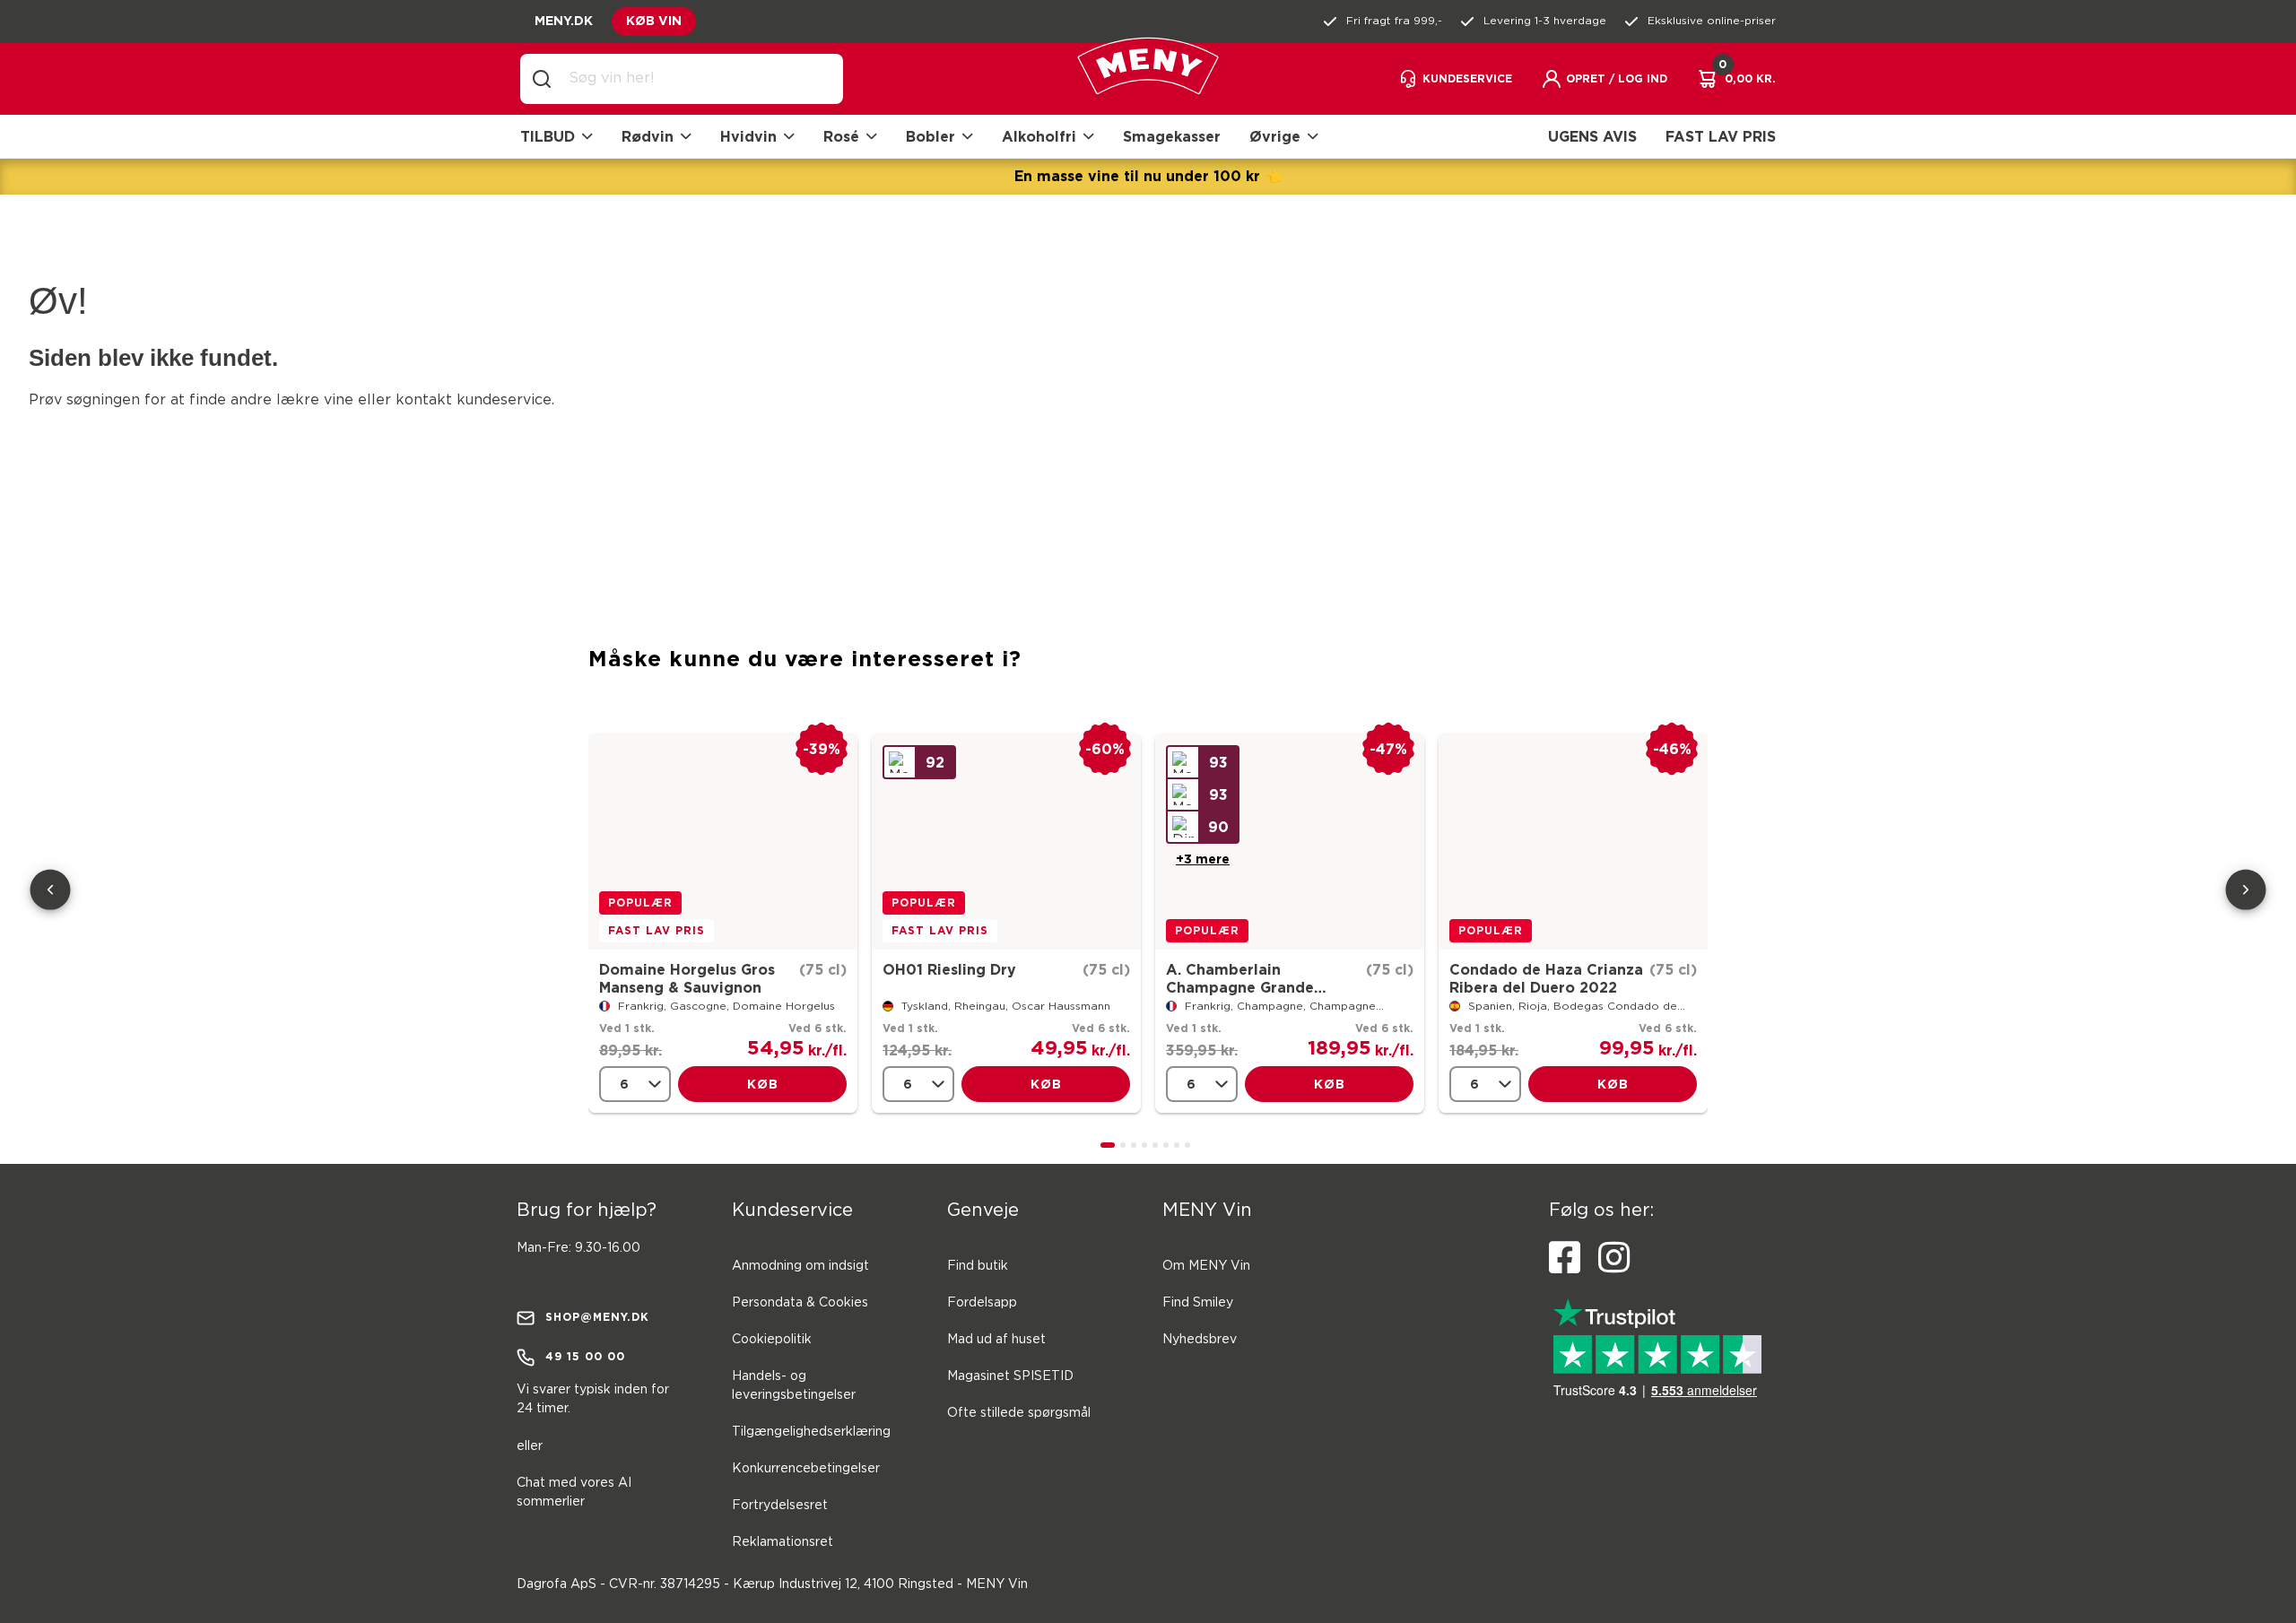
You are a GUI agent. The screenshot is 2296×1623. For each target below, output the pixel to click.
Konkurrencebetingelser (806, 1469)
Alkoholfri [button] (1039, 136)
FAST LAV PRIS (1721, 136)
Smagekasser (1172, 136)
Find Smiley (1198, 1303)
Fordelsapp (982, 1303)
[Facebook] (1565, 1258)
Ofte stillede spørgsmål (1019, 1413)
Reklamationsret (783, 1542)
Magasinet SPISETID (1010, 1376)
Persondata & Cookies (800, 1303)
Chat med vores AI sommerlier (574, 1493)
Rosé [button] (841, 136)
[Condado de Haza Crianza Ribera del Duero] (1573, 842)
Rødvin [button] (648, 136)
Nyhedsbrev (1200, 1340)
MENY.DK (564, 20)
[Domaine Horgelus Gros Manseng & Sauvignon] (723, 842)
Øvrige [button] (1275, 136)
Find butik (978, 1266)
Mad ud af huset (996, 1340)
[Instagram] (1614, 1258)
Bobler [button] (931, 136)
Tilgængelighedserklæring (811, 1432)
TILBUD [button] (548, 136)
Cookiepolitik (772, 1340)
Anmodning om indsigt (800, 1266)
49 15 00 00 (585, 1356)
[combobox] (696, 79)
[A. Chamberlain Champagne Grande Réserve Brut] (1290, 842)
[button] (1604, 79)
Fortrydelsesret (780, 1506)
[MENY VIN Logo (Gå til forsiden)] (1148, 79)
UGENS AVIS (1592, 136)
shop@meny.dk (597, 1317)
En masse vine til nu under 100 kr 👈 (1148, 176)
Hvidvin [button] (748, 136)
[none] (635, 1084)
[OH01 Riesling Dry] (1006, 842)
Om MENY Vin (1206, 1266)
